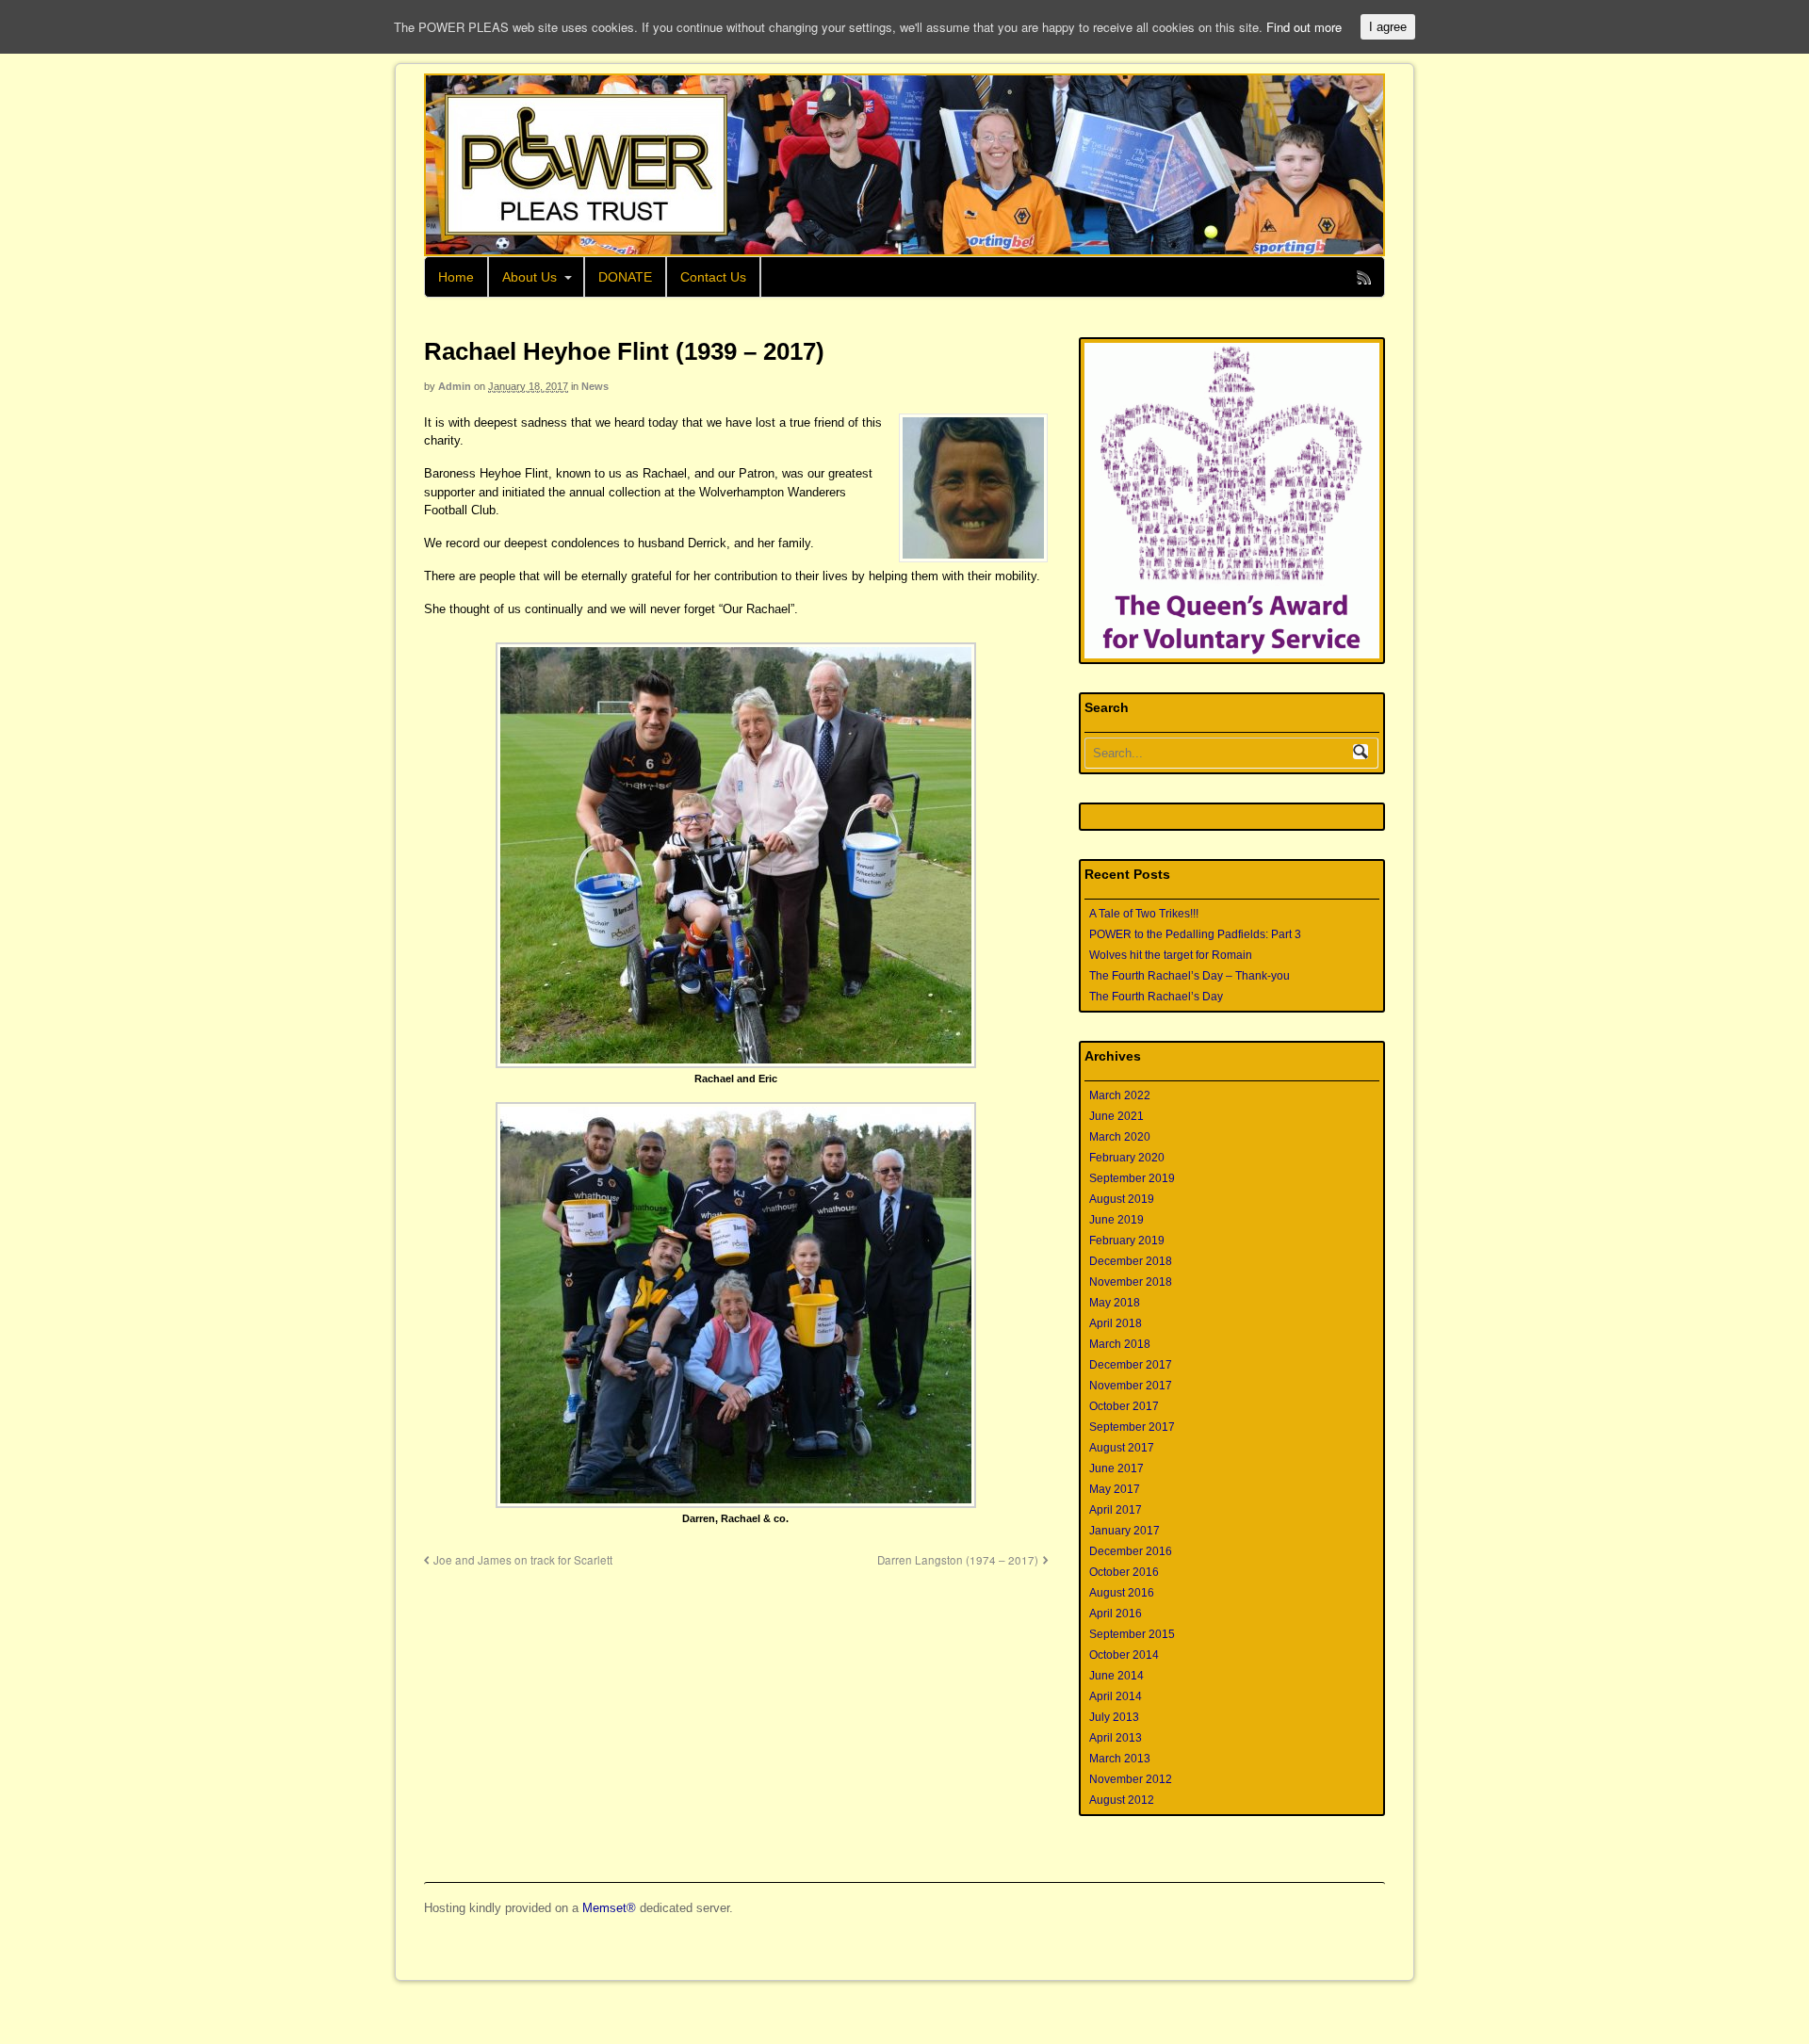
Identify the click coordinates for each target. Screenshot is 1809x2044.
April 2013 (1116, 1738)
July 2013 (1114, 1717)
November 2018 (1131, 1282)
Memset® (609, 1908)
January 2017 (1125, 1531)
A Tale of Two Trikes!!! (1144, 914)
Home (456, 277)
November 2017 (1131, 1386)
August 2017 (1122, 1448)
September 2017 (1132, 1427)
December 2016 (1131, 1551)
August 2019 (1122, 1199)
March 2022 (1120, 1095)
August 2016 (1122, 1593)
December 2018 (1131, 1261)
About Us (530, 277)
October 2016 (1124, 1572)
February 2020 (1127, 1158)
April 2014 (1116, 1696)
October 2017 (1124, 1406)
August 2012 (1122, 1800)
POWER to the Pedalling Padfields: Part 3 (1195, 934)
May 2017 (1115, 1489)
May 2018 (1115, 1303)
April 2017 (1116, 1510)
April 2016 (1116, 1614)
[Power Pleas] (577, 165)
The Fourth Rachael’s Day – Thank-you (1190, 976)
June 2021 (1116, 1116)
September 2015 (1132, 1634)
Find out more (1304, 27)
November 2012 (1131, 1779)
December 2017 (1131, 1365)
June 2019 (1116, 1220)
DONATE (625, 277)
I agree (1388, 27)
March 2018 (1120, 1344)
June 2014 (1116, 1676)
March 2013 (1120, 1759)
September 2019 (1132, 1178)
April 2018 (1116, 1323)
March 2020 (1120, 1137)
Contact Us (713, 277)
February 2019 (1127, 1241)
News (595, 386)
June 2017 (1116, 1468)
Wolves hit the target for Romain (1171, 955)
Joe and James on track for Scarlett (523, 1560)
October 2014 (1124, 1655)
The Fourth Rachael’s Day (1156, 997)
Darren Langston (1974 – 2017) (958, 1560)
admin (455, 386)
